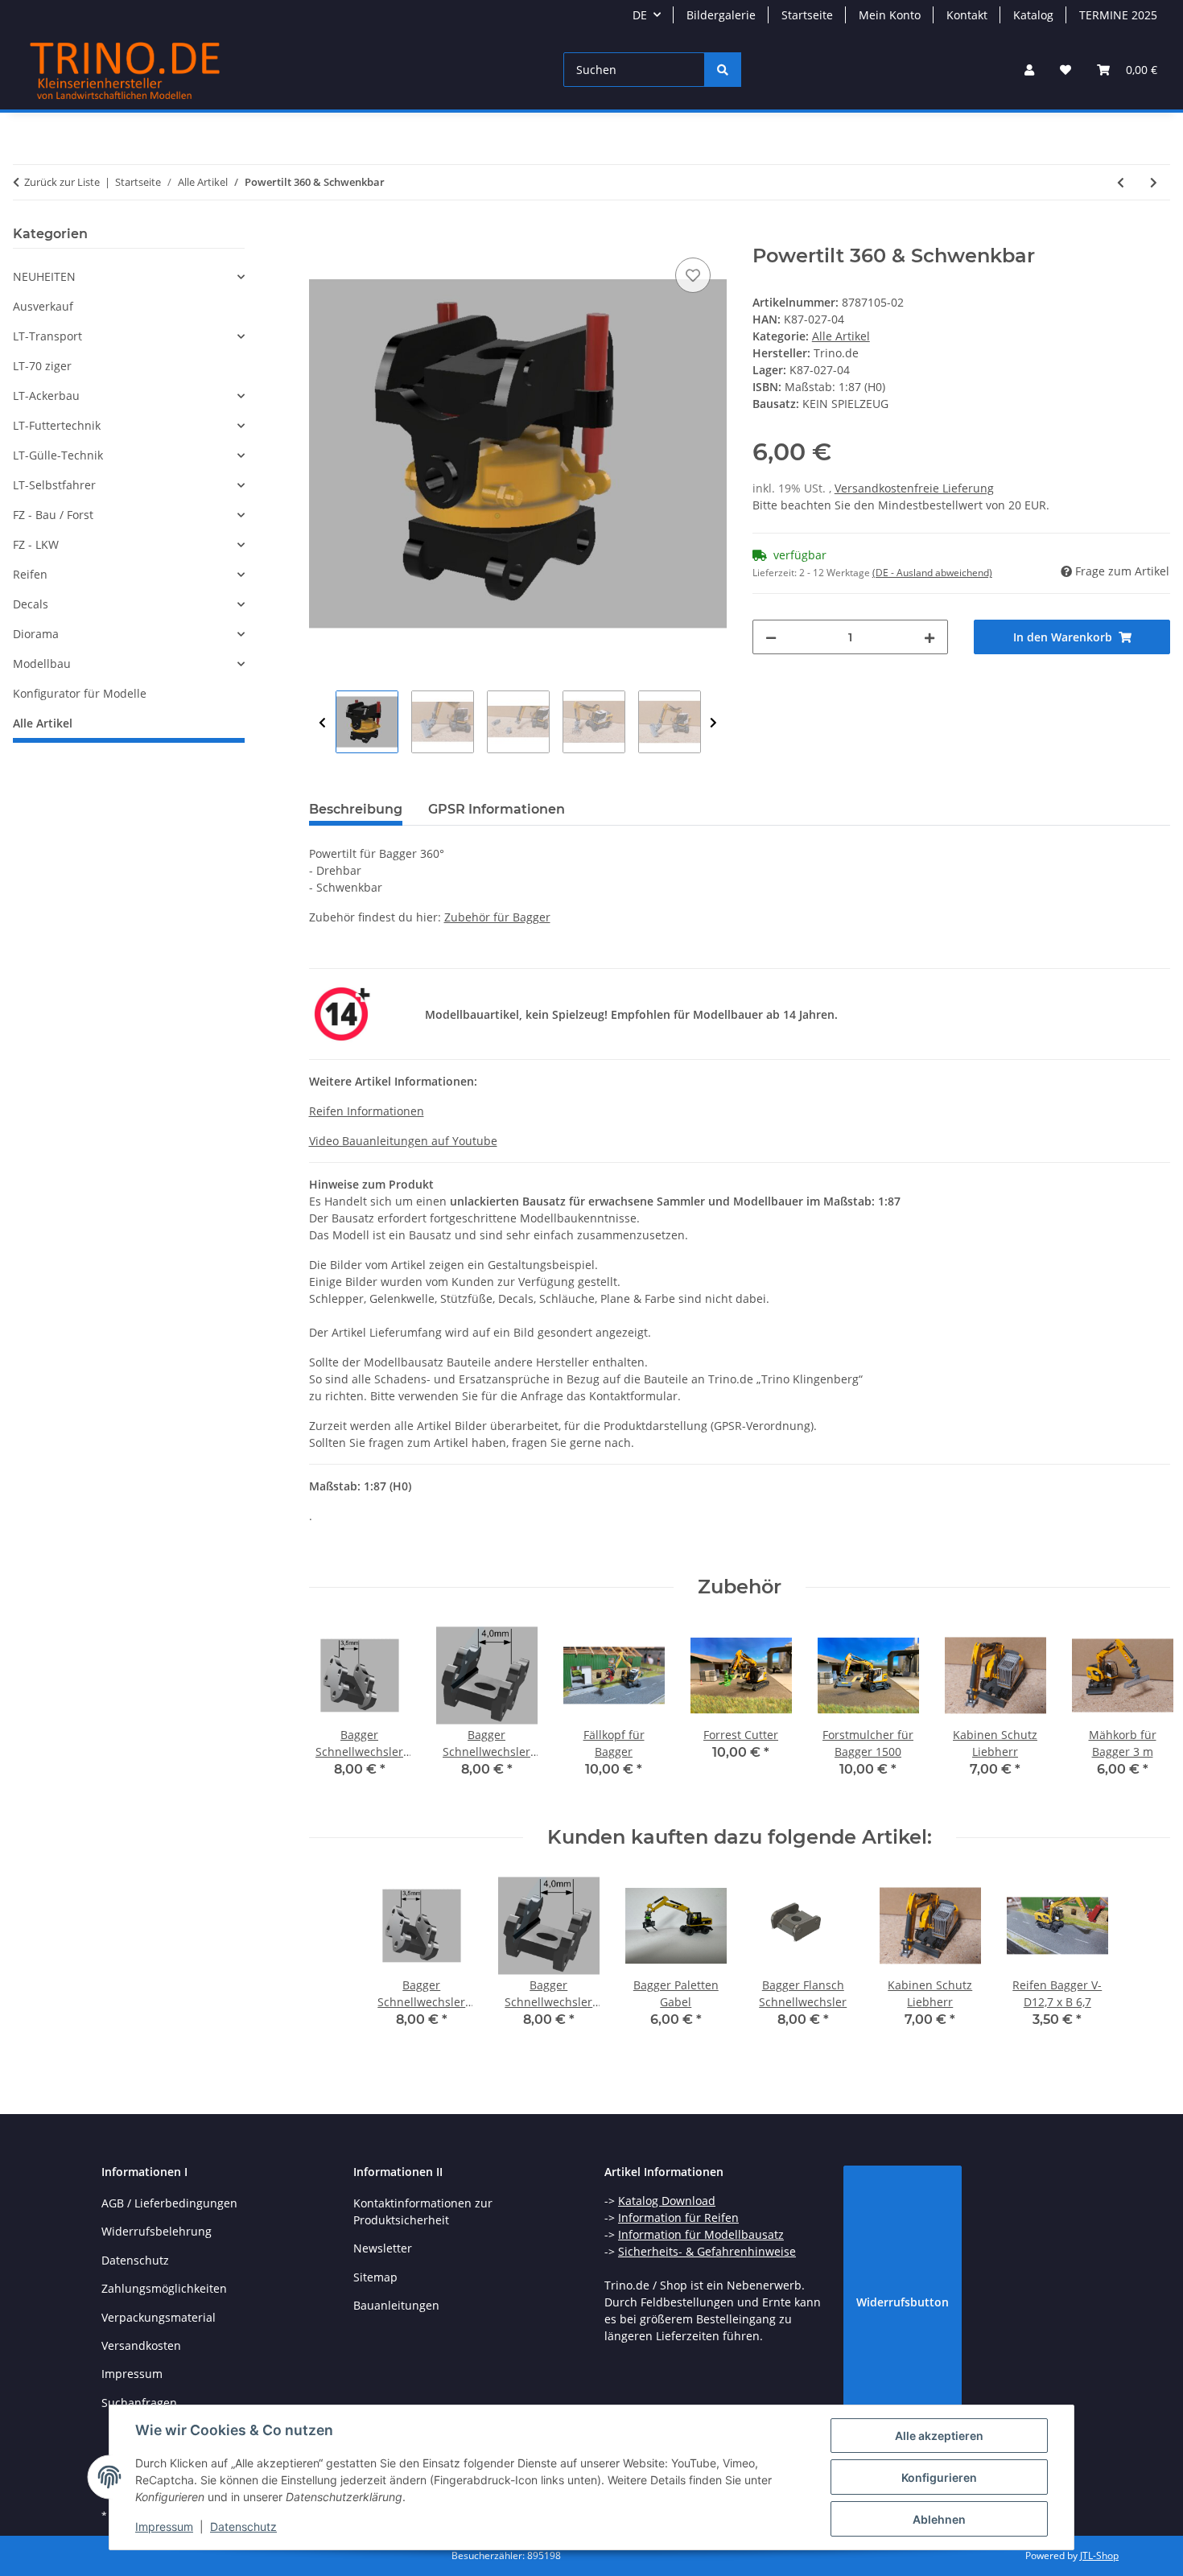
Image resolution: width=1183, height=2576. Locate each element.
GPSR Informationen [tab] (497, 809)
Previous (322, 723)
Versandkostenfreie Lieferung (914, 488)
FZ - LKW (36, 544)
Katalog (1033, 15)
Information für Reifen (678, 2217)
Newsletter (383, 2248)
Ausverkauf (43, 306)
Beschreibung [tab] (356, 809)
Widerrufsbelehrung (157, 2231)
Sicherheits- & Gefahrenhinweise (707, 2251)
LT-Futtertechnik (57, 425)
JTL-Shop (1099, 2555)
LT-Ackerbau (46, 396)
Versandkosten (141, 2345)
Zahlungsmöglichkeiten (164, 2288)
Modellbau (42, 664)
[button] (1029, 70)
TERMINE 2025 (1118, 15)
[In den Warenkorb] (322, 236)
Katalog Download (667, 2201)
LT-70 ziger (42, 366)
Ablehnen (939, 2519)
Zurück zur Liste (62, 182)
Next (713, 723)
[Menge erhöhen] (929, 637)
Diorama (36, 634)
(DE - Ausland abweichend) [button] (932, 573)
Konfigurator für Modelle (80, 693)
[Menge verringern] (771, 637)
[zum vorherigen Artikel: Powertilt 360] (1121, 182)
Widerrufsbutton (903, 2302)
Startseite (807, 15)
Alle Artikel (841, 336)
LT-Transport (47, 336)
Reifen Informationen (367, 1111)
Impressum (164, 2527)
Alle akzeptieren (939, 2436)
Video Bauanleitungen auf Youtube (403, 1141)
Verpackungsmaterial (159, 2317)
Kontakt (967, 15)
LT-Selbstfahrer (54, 485)
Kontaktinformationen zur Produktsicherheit (423, 2211)
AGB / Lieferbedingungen (169, 2203)
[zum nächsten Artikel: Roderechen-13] (1154, 182)
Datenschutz (243, 2527)
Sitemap (375, 2277)
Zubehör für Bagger (497, 917)
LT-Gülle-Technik (58, 455)
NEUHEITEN (44, 276)
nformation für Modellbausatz (703, 2234)
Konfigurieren (939, 2477)
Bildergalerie (721, 15)
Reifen (30, 574)
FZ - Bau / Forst (53, 515)
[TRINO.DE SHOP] (126, 70)
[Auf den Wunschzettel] (693, 275)
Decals (31, 604)
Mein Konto (890, 15)
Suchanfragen (139, 2403)
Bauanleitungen (396, 2305)
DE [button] (640, 15)
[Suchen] (723, 70)
